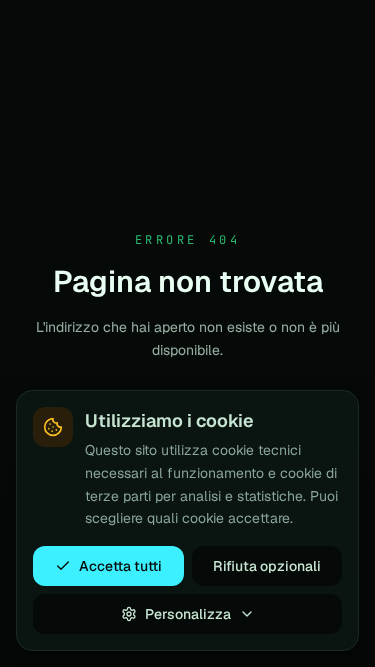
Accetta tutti (120, 566)
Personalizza (188, 614)
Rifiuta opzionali (267, 566)
